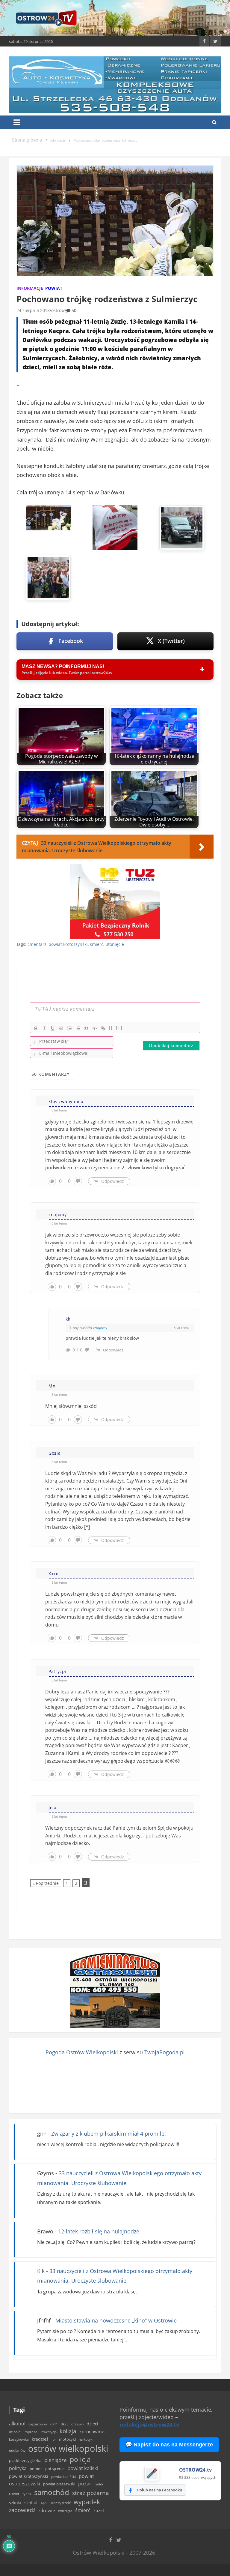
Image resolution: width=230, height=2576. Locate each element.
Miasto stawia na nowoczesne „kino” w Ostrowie (116, 2320)
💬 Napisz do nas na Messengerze (169, 2445)
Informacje (30, 288)
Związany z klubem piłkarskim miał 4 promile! (109, 2134)
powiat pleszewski (59, 2484)
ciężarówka (38, 2424)
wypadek (87, 2502)
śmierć (97, 944)
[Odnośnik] (103, 1028)
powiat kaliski (83, 2468)
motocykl (67, 2439)
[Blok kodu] (95, 1028)
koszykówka (19, 2439)
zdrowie (47, 2510)
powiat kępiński (63, 2477)
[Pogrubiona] (36, 1028)
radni (99, 2484)
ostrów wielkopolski (68, 2449)
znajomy (100, 1328)
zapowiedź (22, 2510)
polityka (18, 2468)
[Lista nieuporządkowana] (78, 1028)
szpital (31, 2503)
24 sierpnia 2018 (33, 310)
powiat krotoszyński (68, 944)
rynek (27, 2494)
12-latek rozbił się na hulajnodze (99, 2231)
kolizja (68, 2431)
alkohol (17, 2424)
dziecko (15, 2432)
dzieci (92, 2424)
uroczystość (60, 2503)
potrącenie (55, 2469)
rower (14, 2494)
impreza (31, 2432)
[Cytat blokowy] (86, 1028)
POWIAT (54, 288)
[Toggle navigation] (17, 122)
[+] (119, 1028)
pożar (85, 2483)
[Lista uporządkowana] (69, 1028)
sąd (43, 2503)
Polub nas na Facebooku (160, 2490)
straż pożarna (91, 2493)
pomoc (36, 2469)
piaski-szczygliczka (25, 2461)
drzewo (77, 2424)
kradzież (40, 2439)
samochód (52, 2492)
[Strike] (61, 1028)
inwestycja (49, 2432)
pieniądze (56, 2460)
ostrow (58, 310)
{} (111, 1028)
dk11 (54, 2424)
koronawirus (92, 2431)
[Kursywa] (44, 1028)
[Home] (27, 140)
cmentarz (37, 944)
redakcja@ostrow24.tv (149, 2425)
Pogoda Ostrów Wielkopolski (82, 2052)
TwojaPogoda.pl (165, 2052)
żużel (99, 2510)
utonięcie (115, 944)
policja (80, 2459)
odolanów (17, 2450)
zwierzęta (65, 2511)
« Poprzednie (46, 1883)
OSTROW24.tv (195, 2470)
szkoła (15, 2503)
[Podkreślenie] (53, 1028)
